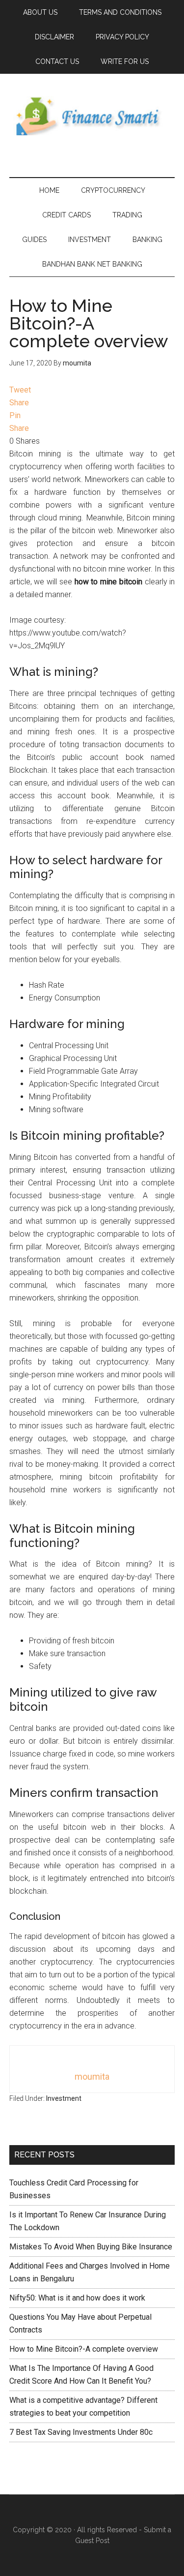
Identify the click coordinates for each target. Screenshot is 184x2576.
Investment (64, 2098)
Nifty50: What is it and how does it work (77, 2298)
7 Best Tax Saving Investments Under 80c (81, 2432)
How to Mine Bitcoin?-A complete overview (84, 2349)
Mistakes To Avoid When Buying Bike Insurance (91, 2247)
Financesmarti (92, 116)
